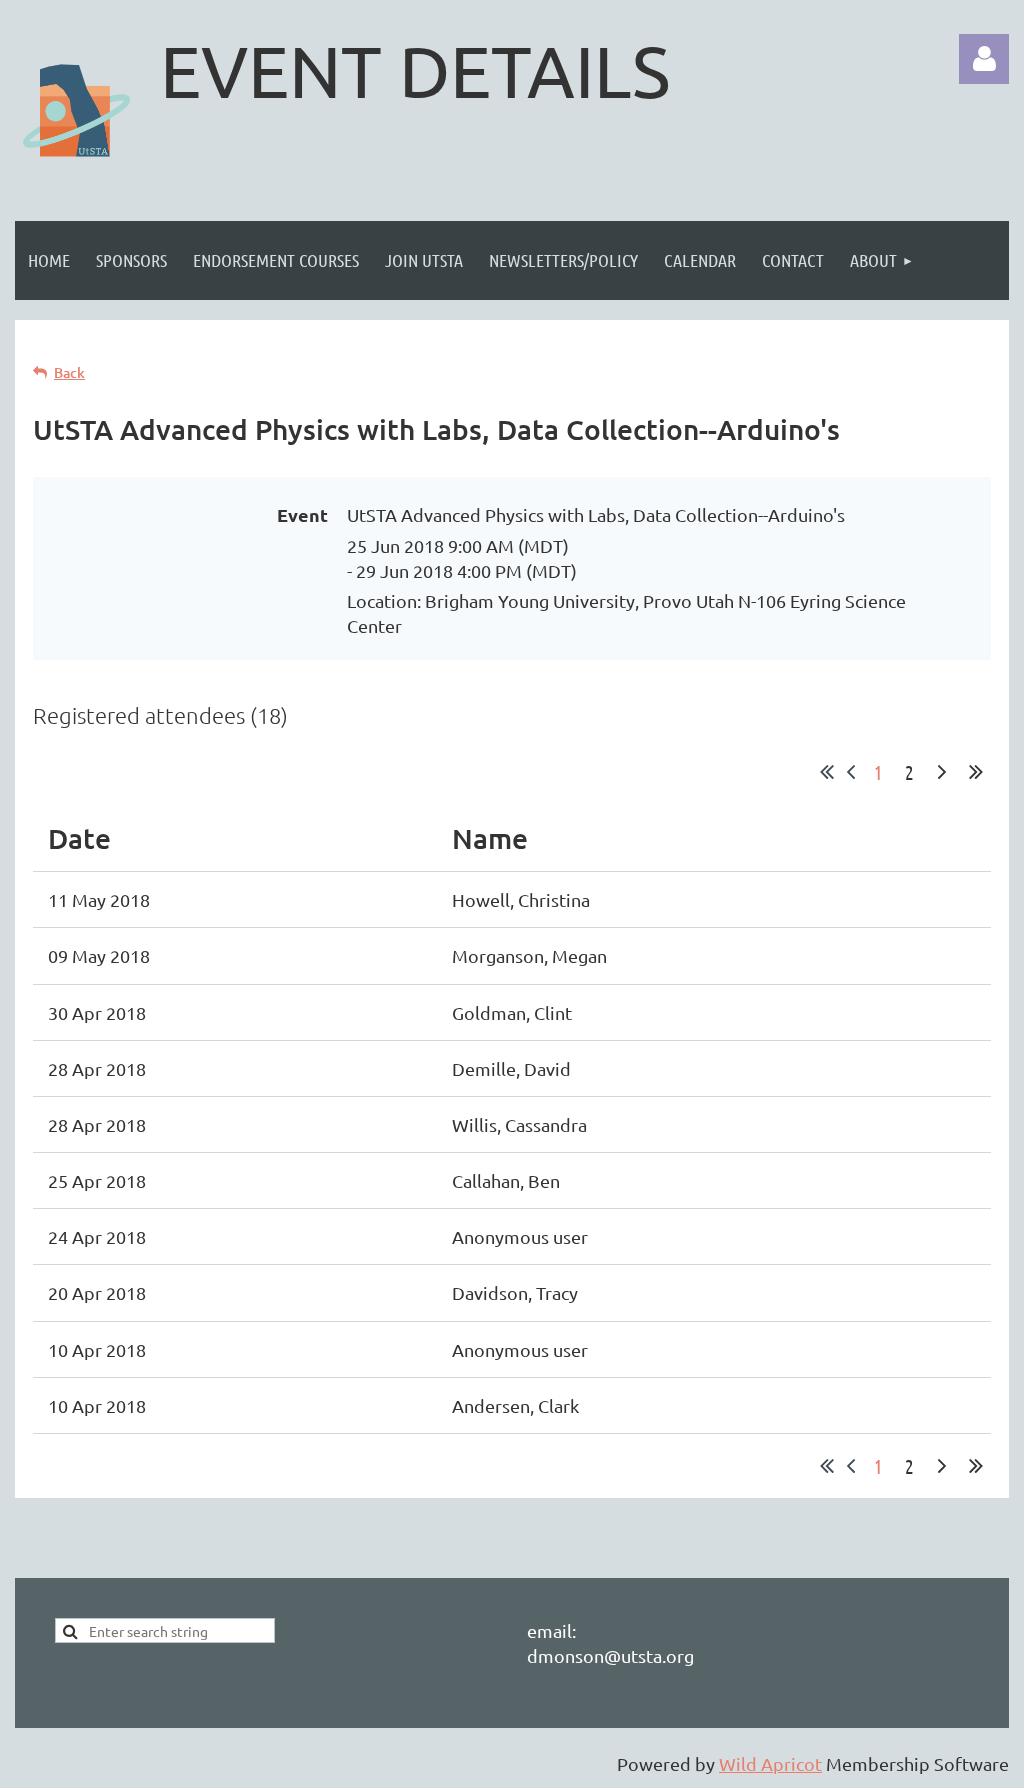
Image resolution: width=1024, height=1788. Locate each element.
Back (69, 372)
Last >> (976, 772)
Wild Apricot (770, 1763)
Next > (942, 772)
